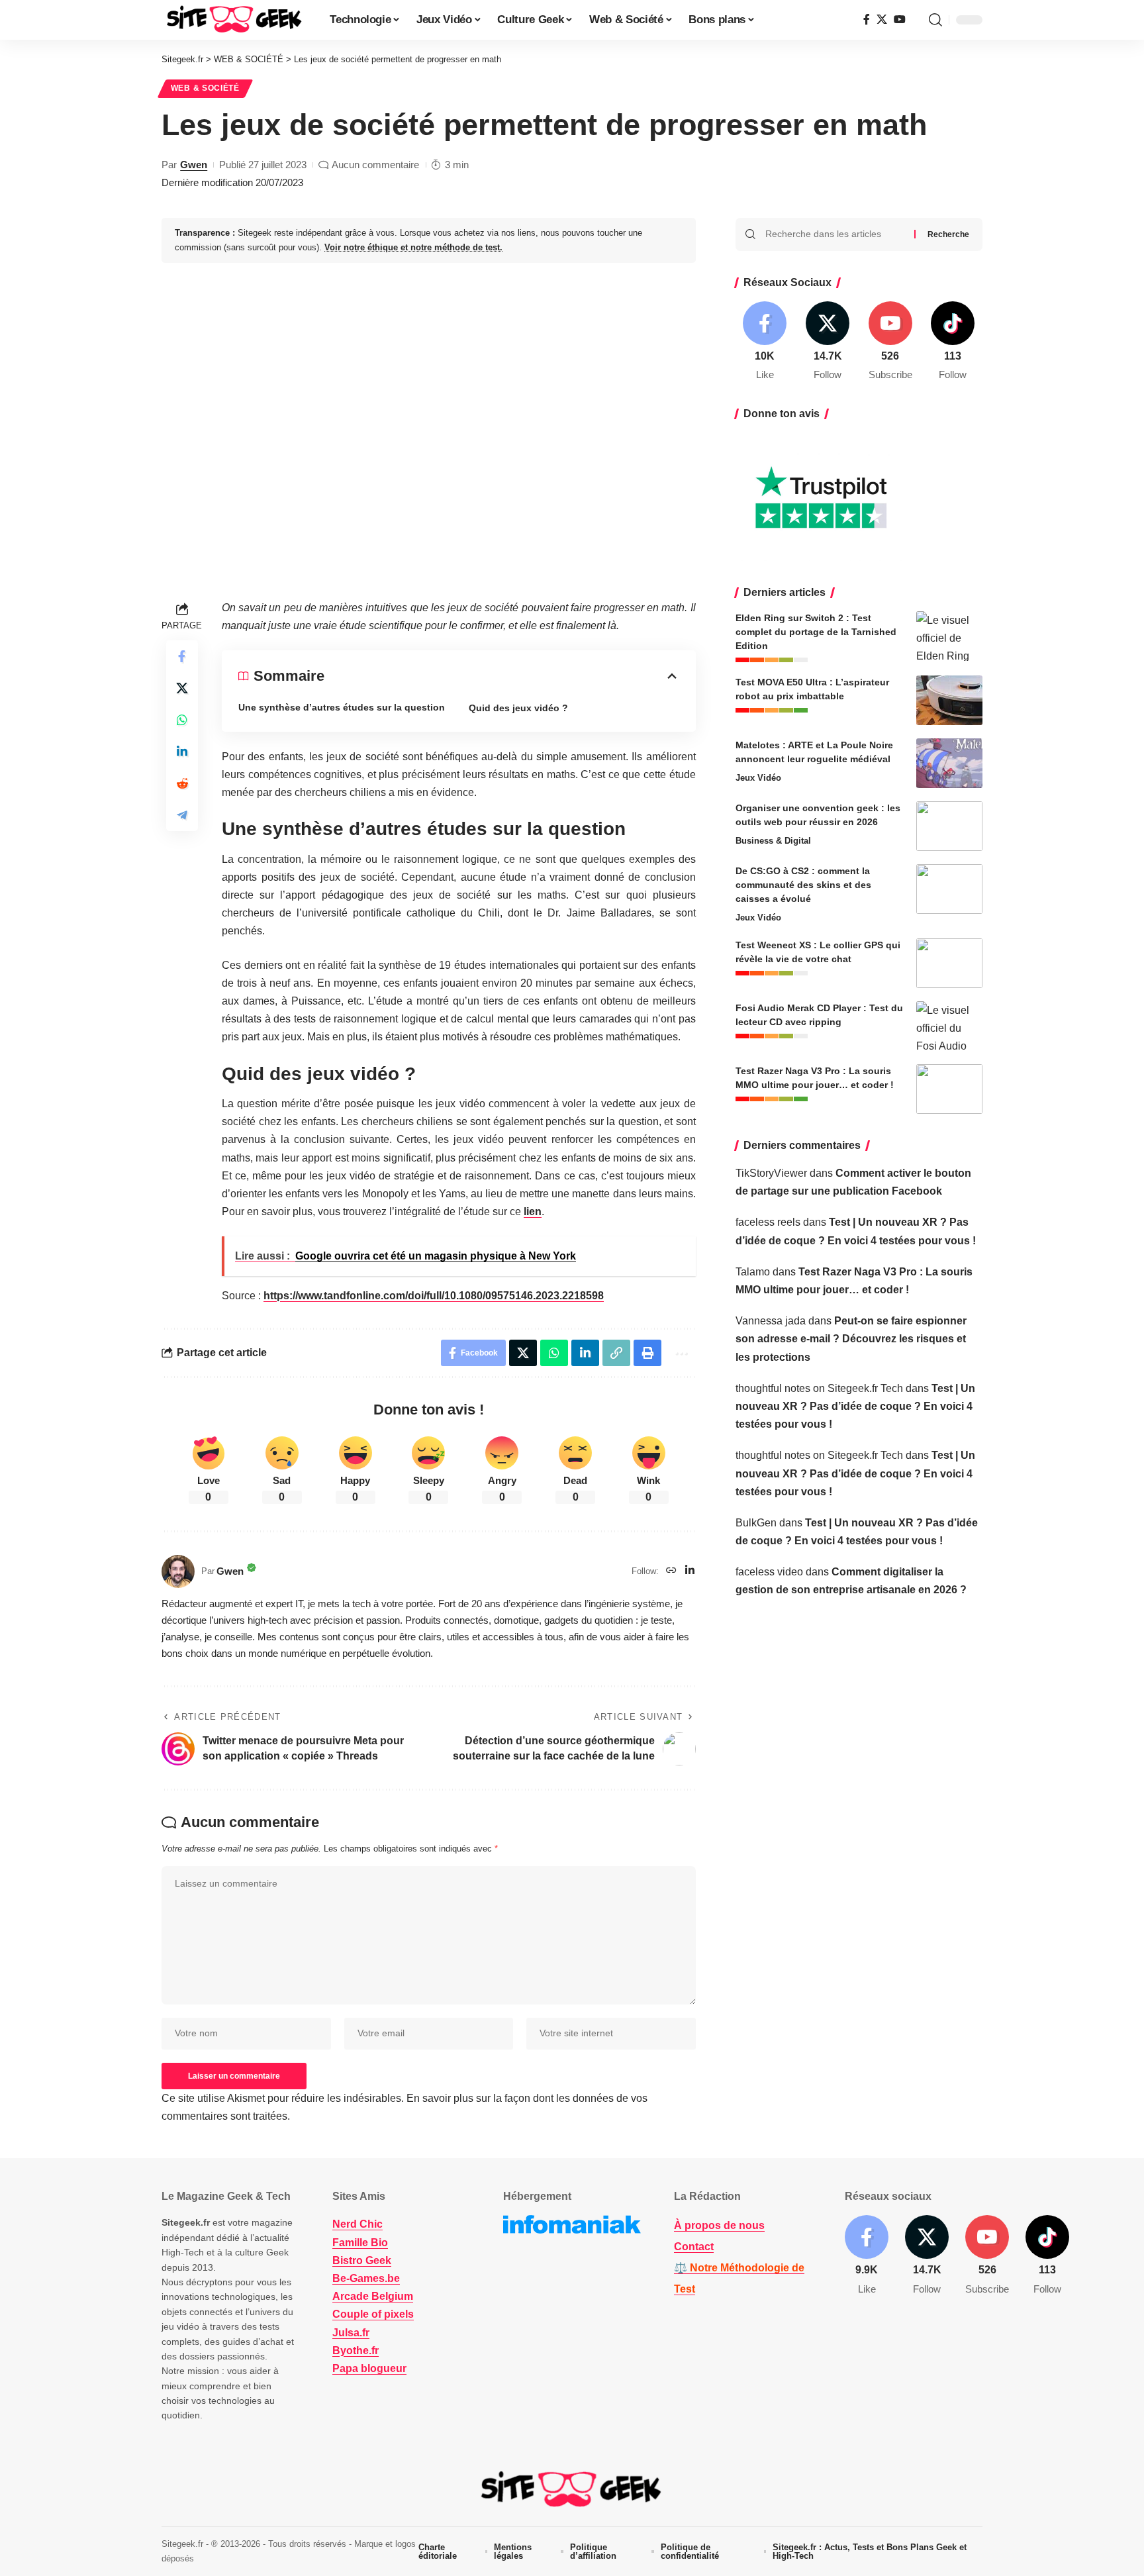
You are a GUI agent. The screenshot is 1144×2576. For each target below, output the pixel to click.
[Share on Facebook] (182, 656)
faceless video (769, 1572)
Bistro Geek (362, 2260)
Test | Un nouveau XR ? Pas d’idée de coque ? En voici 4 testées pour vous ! (855, 1406)
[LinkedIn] (690, 1571)
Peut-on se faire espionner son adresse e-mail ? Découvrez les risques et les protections (851, 1339)
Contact (694, 2247)
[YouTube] (900, 20)
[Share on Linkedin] (182, 752)
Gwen (194, 165)
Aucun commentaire (375, 165)
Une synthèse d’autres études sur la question (342, 707)
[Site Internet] (671, 1571)
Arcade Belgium (373, 2296)
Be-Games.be (366, 2278)
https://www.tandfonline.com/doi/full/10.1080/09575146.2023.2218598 (434, 1296)
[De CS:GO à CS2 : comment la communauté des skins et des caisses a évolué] (949, 889)
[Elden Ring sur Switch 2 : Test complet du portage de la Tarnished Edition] (949, 636)
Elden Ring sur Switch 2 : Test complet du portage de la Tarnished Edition (816, 632)
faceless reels (768, 1222)
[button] (935, 20)
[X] (882, 20)
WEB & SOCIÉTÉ (205, 88)
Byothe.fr (356, 2351)
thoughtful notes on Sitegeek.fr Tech (819, 1388)
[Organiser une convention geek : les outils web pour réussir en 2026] (949, 826)
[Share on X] (182, 688)
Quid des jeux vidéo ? (518, 708)
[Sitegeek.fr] (235, 20)
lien (533, 1212)
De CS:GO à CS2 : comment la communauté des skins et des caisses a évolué (803, 885)
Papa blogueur (369, 2368)
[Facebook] (867, 20)
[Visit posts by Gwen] (178, 1571)
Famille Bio (360, 2243)
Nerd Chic (358, 2224)
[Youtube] (890, 342)
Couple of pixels (373, 2314)
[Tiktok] (953, 342)
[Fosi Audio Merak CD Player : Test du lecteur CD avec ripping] (949, 1026)
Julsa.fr (351, 2333)
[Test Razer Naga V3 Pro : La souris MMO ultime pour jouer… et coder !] (949, 1089)
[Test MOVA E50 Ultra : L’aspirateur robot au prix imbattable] (949, 700)
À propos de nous (719, 2225)
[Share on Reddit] (182, 783)
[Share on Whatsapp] (182, 720)
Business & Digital (773, 841)
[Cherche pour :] (835, 234)
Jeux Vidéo (758, 778)
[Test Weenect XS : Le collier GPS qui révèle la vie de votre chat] (949, 963)
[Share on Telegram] (182, 815)
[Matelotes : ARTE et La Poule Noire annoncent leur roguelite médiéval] (949, 763)
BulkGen (756, 1523)
